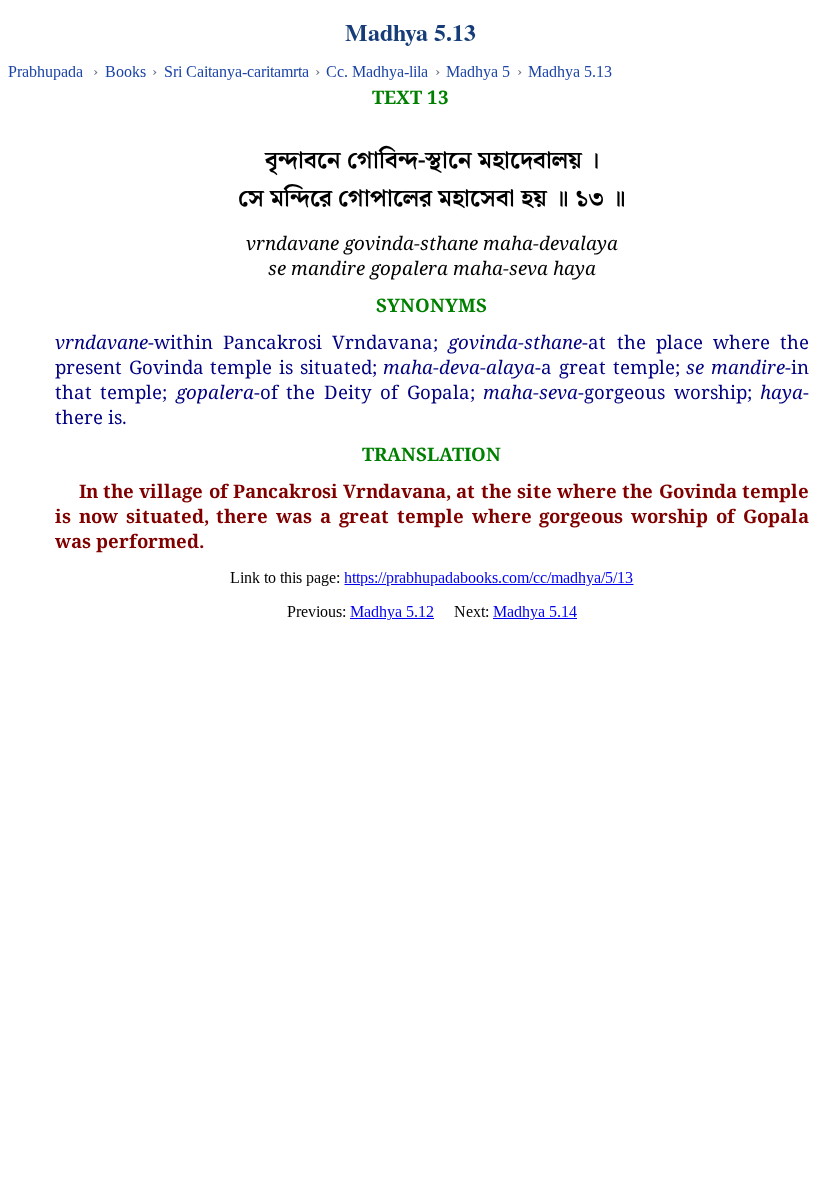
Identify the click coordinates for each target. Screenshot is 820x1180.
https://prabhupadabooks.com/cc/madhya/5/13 (488, 577)
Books (125, 71)
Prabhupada (45, 71)
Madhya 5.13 (570, 71)
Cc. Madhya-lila (377, 71)
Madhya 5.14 (535, 611)
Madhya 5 (478, 71)
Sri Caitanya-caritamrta (236, 71)
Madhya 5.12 (392, 611)
